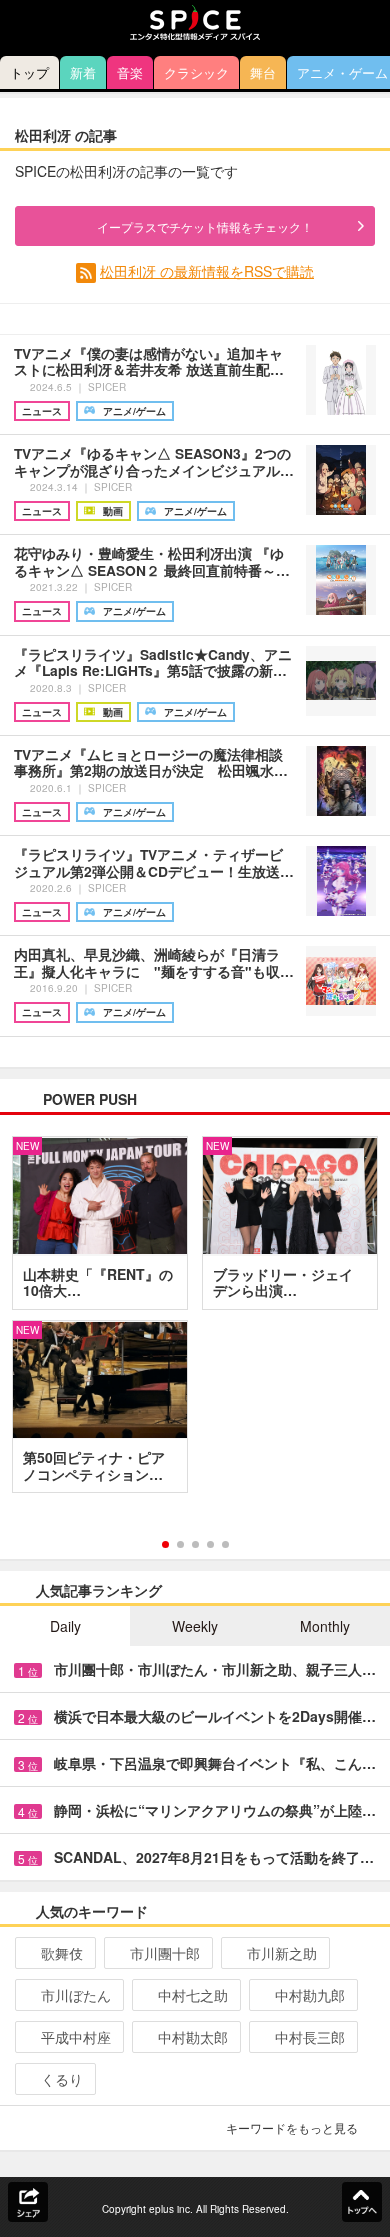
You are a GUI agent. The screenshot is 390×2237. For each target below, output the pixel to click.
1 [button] (165, 1544)
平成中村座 (76, 2037)
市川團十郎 (165, 1953)
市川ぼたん (76, 1995)
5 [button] (225, 1544)
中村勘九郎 (310, 1995)
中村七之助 (193, 1995)
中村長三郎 (310, 2037)
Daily (65, 1626)
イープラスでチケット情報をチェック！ (205, 226)
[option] (195, 1322)
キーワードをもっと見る (292, 2127)
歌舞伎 (62, 1953)
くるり (62, 2079)
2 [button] (180, 1544)
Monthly (325, 1626)
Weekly (195, 1626)
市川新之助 (282, 1953)
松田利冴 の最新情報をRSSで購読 (207, 271)
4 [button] (210, 1544)
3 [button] (195, 1544)
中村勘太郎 (193, 2037)
